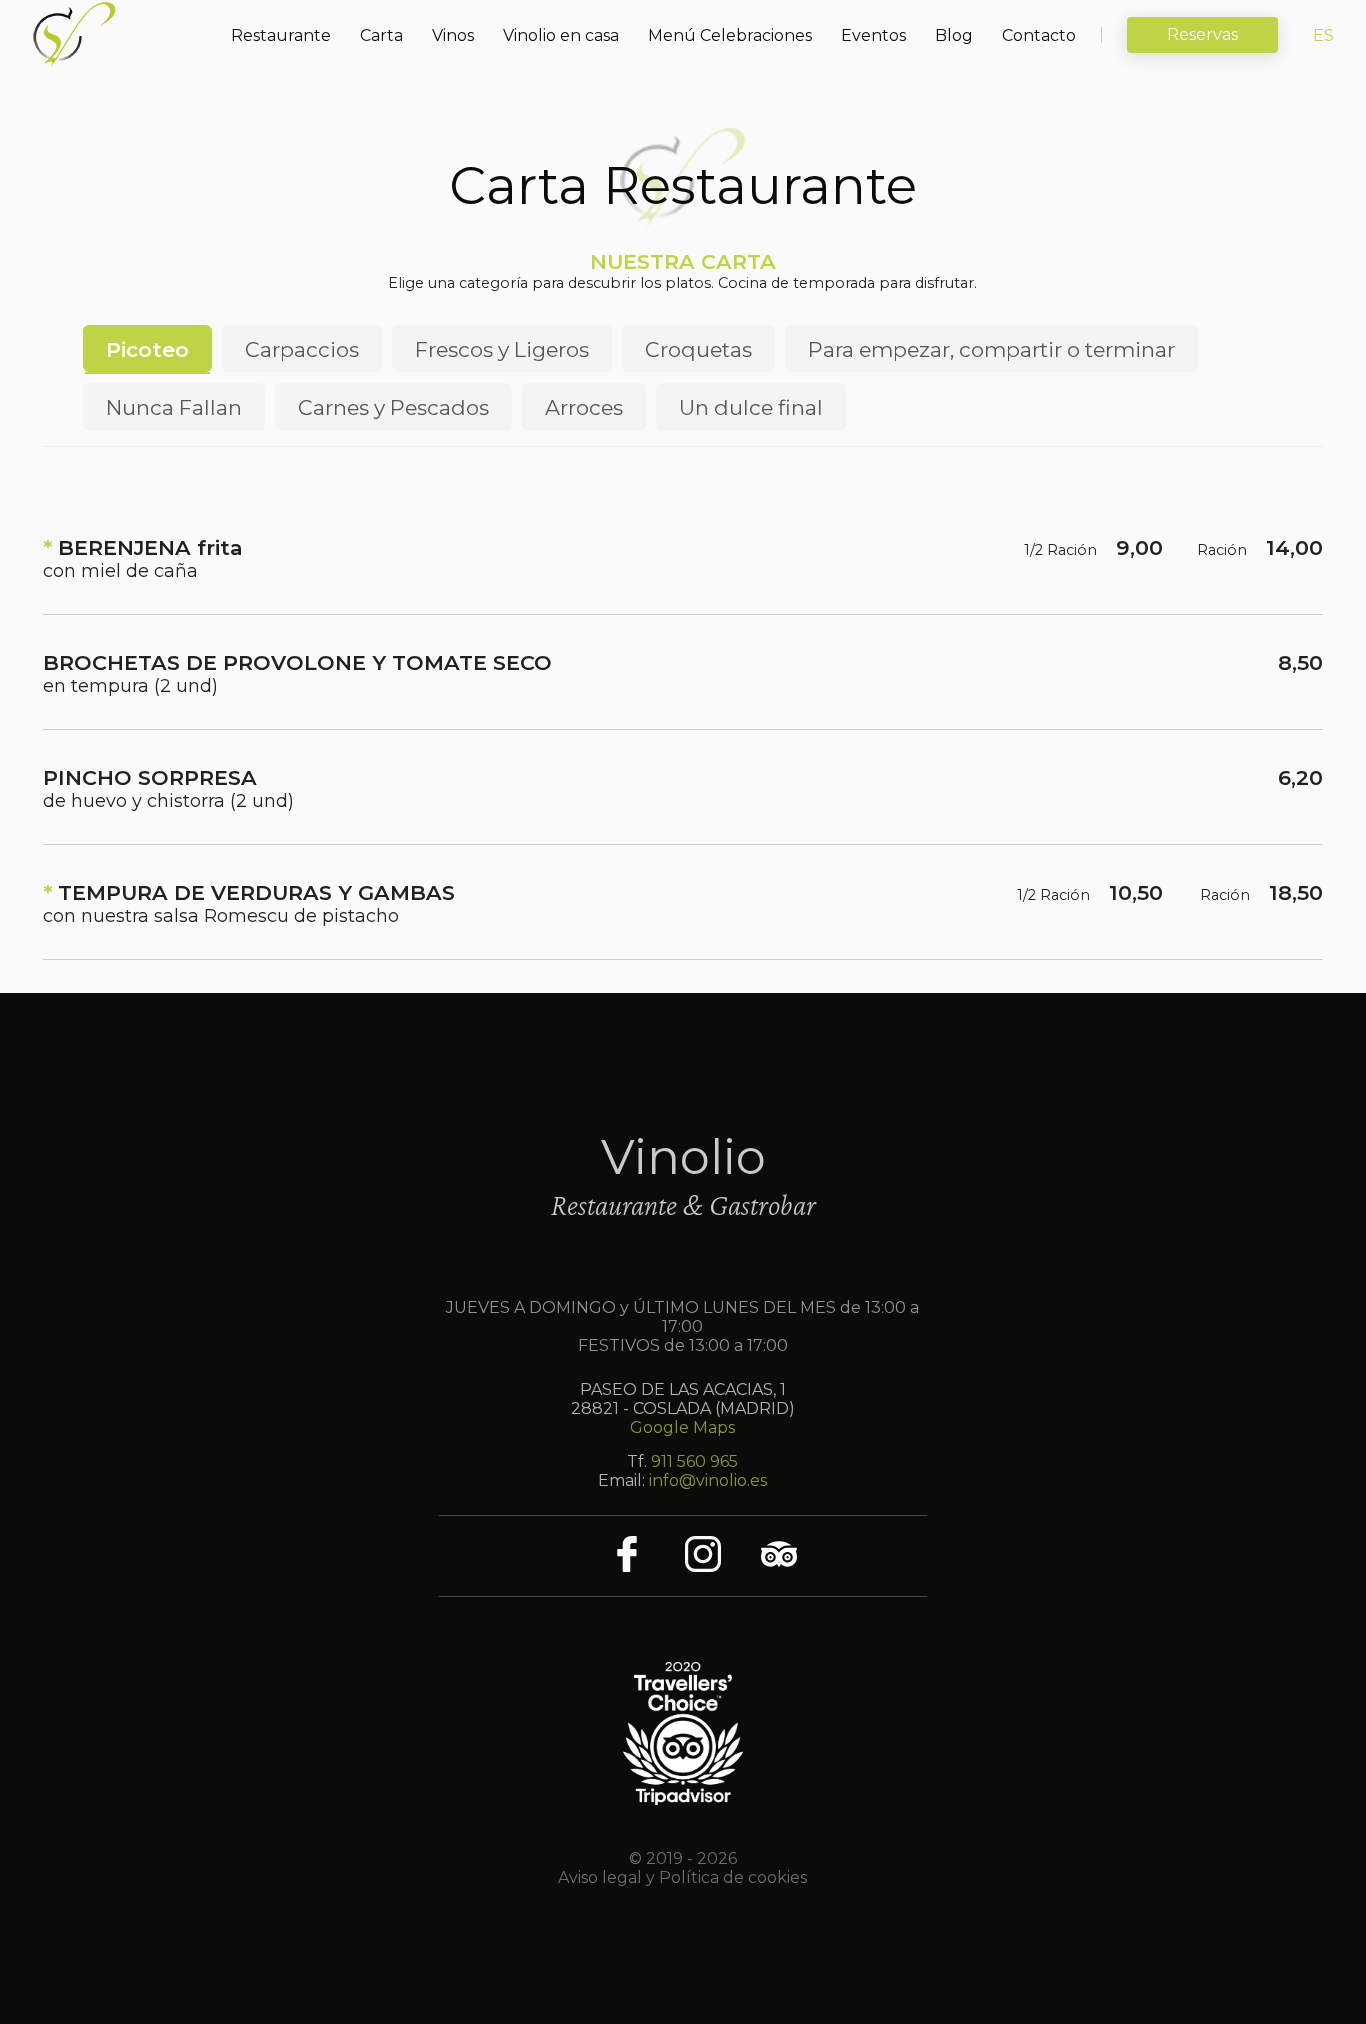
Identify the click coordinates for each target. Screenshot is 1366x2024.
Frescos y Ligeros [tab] (502, 349)
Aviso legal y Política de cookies (682, 1877)
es (1323, 35)
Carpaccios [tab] (302, 349)
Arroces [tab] (584, 407)
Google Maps (682, 1427)
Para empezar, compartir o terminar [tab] (991, 349)
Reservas (1202, 34)
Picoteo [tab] (147, 349)
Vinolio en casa (561, 35)
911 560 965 (694, 1461)
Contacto (1039, 35)
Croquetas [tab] (698, 349)
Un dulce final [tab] (751, 407)
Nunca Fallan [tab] (174, 407)
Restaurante (281, 35)
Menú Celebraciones (730, 35)
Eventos (873, 35)
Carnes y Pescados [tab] (393, 407)
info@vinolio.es (708, 1480)
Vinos (453, 35)
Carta (381, 35)
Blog (954, 35)
